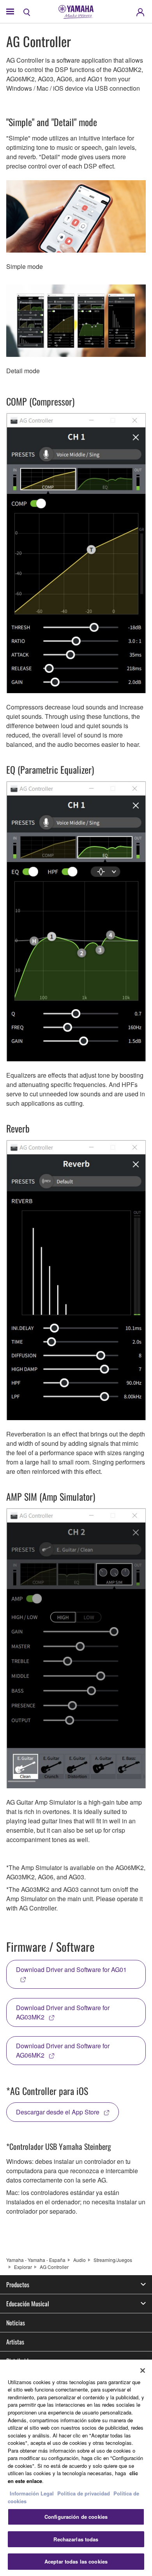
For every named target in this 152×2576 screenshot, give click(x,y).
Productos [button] (18, 2285)
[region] (76, 2468)
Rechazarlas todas (76, 2539)
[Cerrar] (143, 2371)
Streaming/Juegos (113, 2260)
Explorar (23, 2267)
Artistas (15, 2342)
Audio (80, 2260)
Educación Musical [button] (28, 2304)
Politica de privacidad (84, 2493)
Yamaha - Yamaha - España (36, 2260)
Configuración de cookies (76, 2517)
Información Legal (32, 2493)
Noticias (16, 2323)
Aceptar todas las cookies (76, 2561)
